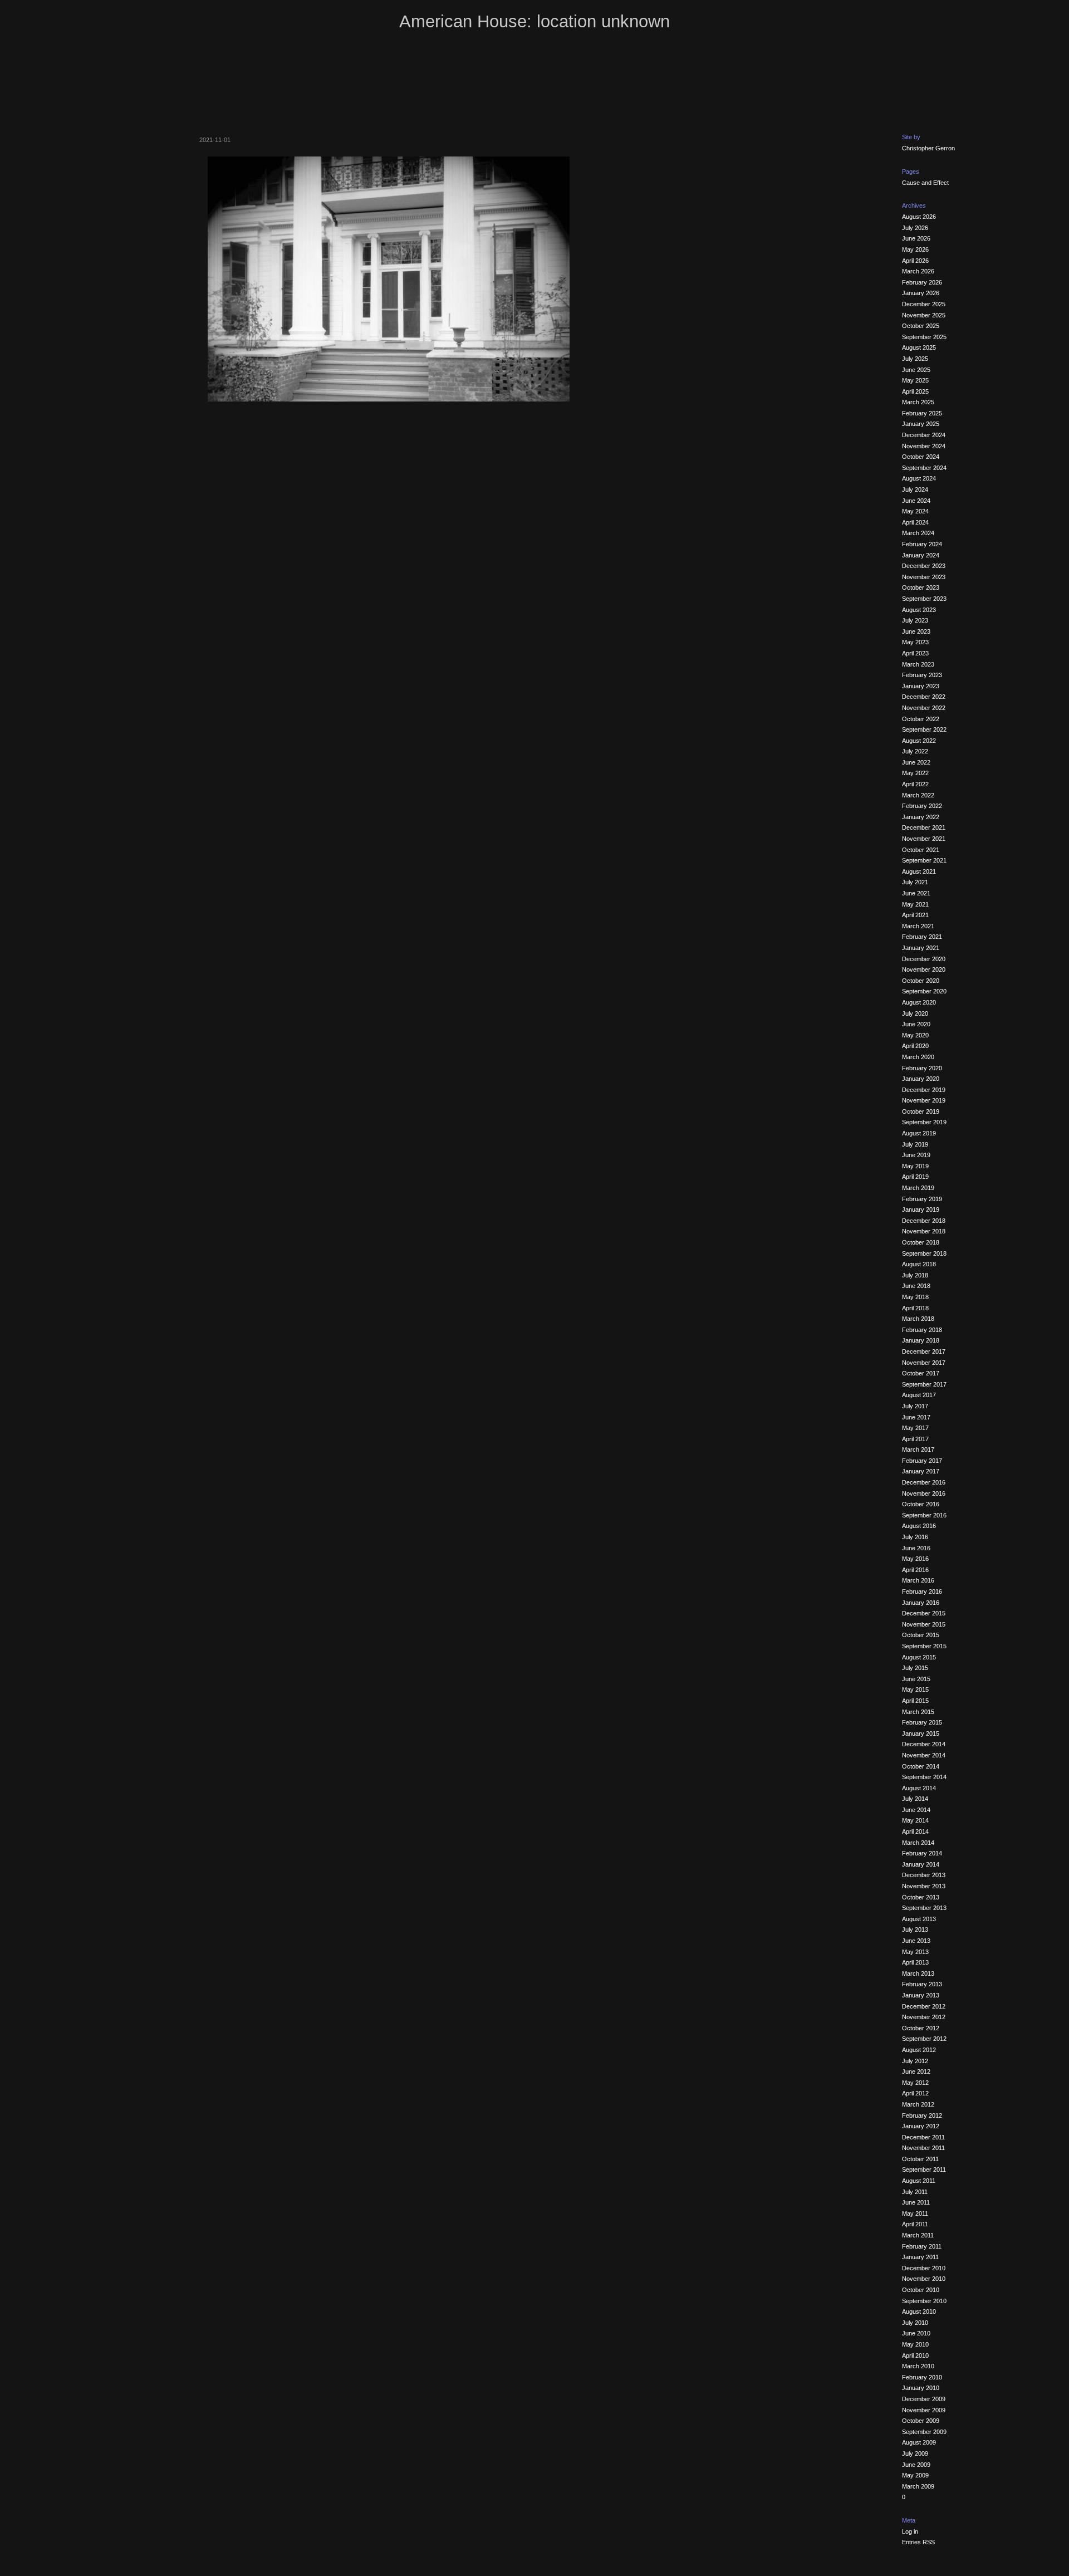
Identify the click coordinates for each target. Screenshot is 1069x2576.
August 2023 (919, 610)
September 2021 (924, 860)
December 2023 (924, 566)
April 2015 (915, 1701)
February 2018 (922, 1330)
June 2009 (916, 2465)
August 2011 (919, 2181)
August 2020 (919, 1002)
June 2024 (916, 501)
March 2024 (918, 533)
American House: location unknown (534, 21)
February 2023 (922, 675)
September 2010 (924, 2301)
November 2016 (924, 1493)
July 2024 (915, 489)
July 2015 (915, 1668)
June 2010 (916, 2333)
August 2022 (919, 741)
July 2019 (915, 1144)
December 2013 (924, 1875)
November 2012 (924, 2017)
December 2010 (924, 2268)
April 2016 (915, 1570)
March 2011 (918, 2235)
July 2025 (915, 359)
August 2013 (919, 1919)
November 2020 (924, 969)
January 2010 (921, 2388)
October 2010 (921, 2290)
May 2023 (915, 642)
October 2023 (921, 587)
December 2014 (924, 1744)
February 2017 (922, 1461)
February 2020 (922, 1068)
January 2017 (921, 1471)
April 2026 (915, 261)
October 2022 (921, 719)
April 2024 (915, 522)
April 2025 (915, 391)
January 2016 (921, 1603)
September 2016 (924, 1515)
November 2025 (924, 315)
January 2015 (921, 1733)
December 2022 (924, 697)
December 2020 (924, 959)
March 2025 (918, 402)
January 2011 (920, 2257)
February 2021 (922, 937)
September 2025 (924, 337)
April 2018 (915, 1308)
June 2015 (916, 1679)
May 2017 (915, 1428)
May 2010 (915, 2344)
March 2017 (918, 1449)
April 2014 (915, 1831)
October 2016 (921, 1504)
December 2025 (924, 304)
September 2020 (924, 991)
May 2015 (915, 1689)
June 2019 (916, 1155)
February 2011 (922, 2246)
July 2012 (915, 2061)
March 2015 (918, 1712)
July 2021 (915, 882)
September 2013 (924, 1908)
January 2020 (921, 1079)
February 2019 (922, 1199)
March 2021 (918, 926)
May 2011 (915, 2213)
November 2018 (924, 1231)
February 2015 (922, 1722)
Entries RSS (918, 2542)
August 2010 (919, 2311)
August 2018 (919, 1264)
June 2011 (916, 2202)
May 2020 (915, 1035)
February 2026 (922, 282)
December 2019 (924, 1090)
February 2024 (922, 544)
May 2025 (915, 380)
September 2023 (924, 599)
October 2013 (921, 1897)
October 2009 (921, 2421)
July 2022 (915, 751)
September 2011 (924, 2169)
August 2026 (919, 217)
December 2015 (924, 1613)
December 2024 (924, 435)
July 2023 (915, 620)
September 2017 (924, 1384)
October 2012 (921, 2028)
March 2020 (918, 1057)
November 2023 (924, 577)
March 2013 (918, 1973)
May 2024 (915, 511)
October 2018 (921, 1242)
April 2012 (915, 2093)
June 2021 (916, 893)
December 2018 (924, 1221)
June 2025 (916, 370)
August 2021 (919, 871)
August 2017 (919, 1395)
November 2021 (924, 839)
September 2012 (924, 2039)
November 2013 (924, 1886)
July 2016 (915, 1537)
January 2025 (921, 424)
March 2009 (918, 2486)
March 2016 (918, 1580)
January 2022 (921, 817)
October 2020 (921, 981)
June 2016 (916, 1548)
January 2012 (921, 2126)
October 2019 (921, 1111)
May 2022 (915, 773)
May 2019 (915, 1166)
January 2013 (921, 1995)
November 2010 (924, 2279)
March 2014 (918, 1843)
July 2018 (915, 1275)
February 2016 (922, 1591)
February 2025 (922, 413)
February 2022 (922, 806)
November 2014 (924, 1755)
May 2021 (915, 904)
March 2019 (918, 1188)
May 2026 (915, 249)
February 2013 (922, 1984)
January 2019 (921, 1209)
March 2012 (918, 2104)
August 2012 (919, 2050)
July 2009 (915, 2453)
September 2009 (924, 2432)
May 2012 (915, 2083)
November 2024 (924, 446)
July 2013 (915, 1929)
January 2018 (921, 1340)
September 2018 (924, 1253)
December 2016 (924, 1482)
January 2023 (921, 686)
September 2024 (924, 468)
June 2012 (916, 2071)
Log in (910, 2531)
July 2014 (915, 1799)
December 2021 (924, 827)
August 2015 (919, 1657)
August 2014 (919, 1788)
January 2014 (921, 1864)
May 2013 (915, 1952)
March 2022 (918, 795)
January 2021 (921, 948)
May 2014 (915, 1820)
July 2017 (915, 1406)
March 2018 (918, 1319)
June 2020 (916, 1024)
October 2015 (921, 1635)
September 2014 (924, 1777)
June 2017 (916, 1417)
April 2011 (915, 2224)
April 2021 (915, 915)
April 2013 (915, 1962)
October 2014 (921, 1766)
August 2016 (919, 1526)
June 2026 (916, 238)
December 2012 (924, 2006)
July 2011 (915, 2192)
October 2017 (921, 1373)
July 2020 (915, 1013)
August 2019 (919, 1133)
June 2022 (916, 762)
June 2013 (916, 1941)
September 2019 (924, 1122)
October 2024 (921, 457)
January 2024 (921, 555)
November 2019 (924, 1100)
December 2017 (924, 1351)
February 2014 (922, 1853)
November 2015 (924, 1624)
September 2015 (924, 1646)
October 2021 (921, 850)
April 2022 (915, 784)
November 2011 (923, 2148)
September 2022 (924, 729)
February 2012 (922, 2115)
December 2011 (923, 2137)
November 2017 (924, 1363)
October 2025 (921, 326)
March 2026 (918, 271)
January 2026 (921, 293)
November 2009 (924, 2410)
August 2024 (919, 478)
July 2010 (915, 2323)
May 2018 (915, 1297)
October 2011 (920, 2159)
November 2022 (924, 708)
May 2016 (915, 1559)
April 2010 (915, 2355)
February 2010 (922, 2377)
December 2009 (924, 2399)
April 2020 (915, 1046)
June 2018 (916, 1286)
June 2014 (916, 1810)
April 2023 (915, 653)
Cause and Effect (925, 183)
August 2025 (919, 347)
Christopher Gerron (928, 148)
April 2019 (915, 1177)
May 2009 (915, 2475)
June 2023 (916, 631)
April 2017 (915, 1439)
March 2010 (918, 2366)
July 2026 (915, 228)
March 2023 (918, 664)
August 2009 (919, 2442)
